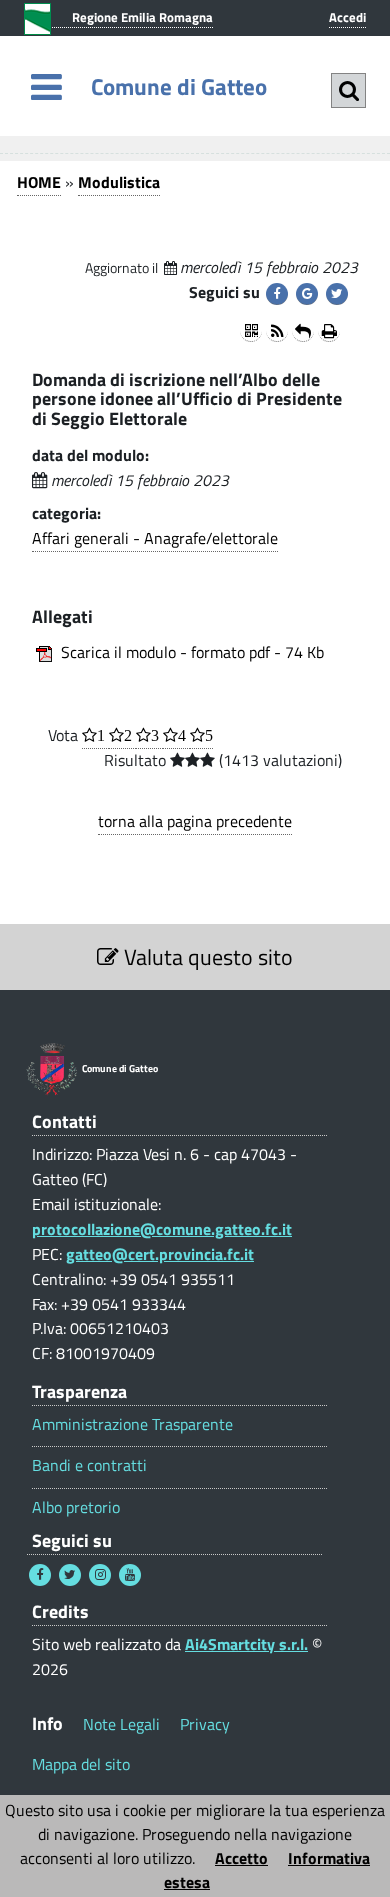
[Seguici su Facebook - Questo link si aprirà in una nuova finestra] (40, 1575)
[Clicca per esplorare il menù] (46, 86)
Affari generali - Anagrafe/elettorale (155, 538)
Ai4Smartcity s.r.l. (246, 1644)
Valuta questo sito (206, 957)
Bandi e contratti (89, 1465)
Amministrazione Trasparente (132, 1424)
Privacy (205, 1724)
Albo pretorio (76, 1507)
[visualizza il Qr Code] (251, 331)
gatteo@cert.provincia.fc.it (160, 1254)
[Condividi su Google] (307, 294)
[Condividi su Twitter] (337, 294)
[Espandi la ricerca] (348, 90)
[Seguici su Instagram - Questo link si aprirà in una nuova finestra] (100, 1575)
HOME (39, 182)
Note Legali (121, 1724)
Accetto (241, 1858)
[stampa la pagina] (329, 331)
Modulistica (119, 182)
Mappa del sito (81, 1764)
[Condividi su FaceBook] (277, 294)
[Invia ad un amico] (303, 331)
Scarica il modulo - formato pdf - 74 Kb (192, 652)
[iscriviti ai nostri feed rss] (277, 331)
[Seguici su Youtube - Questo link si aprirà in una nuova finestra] (130, 1575)
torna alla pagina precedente (195, 821)
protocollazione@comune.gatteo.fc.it (162, 1229)
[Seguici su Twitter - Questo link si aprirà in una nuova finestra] (70, 1575)
